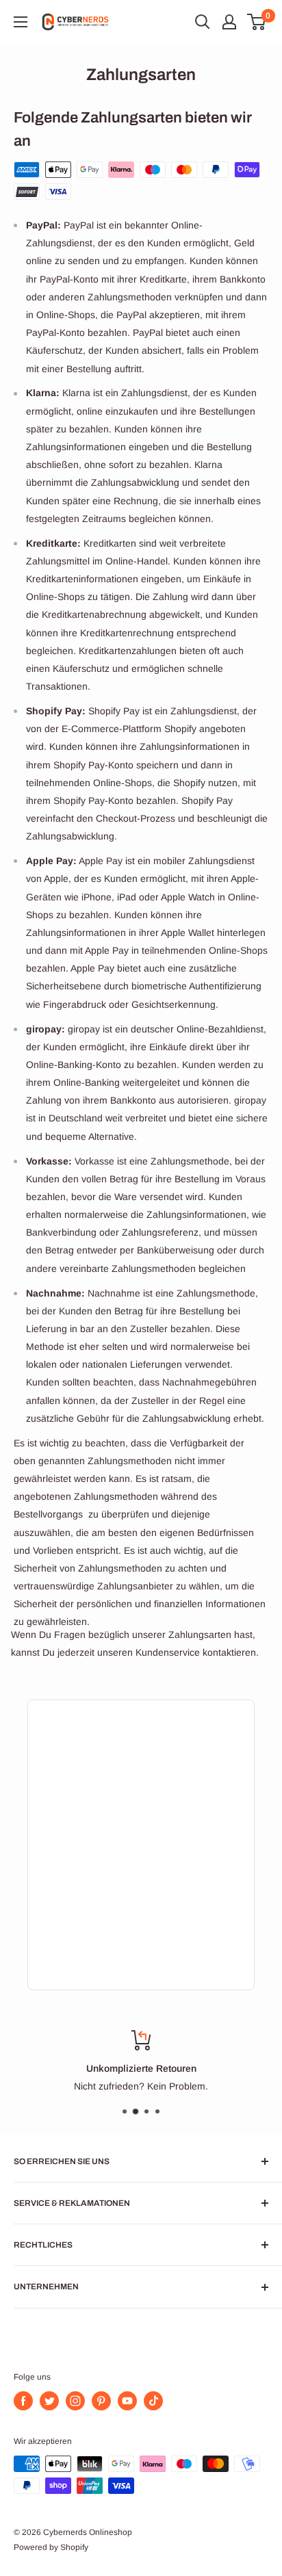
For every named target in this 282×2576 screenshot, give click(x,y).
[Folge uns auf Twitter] (49, 2401)
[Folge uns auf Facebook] (23, 2401)
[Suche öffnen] (203, 22)
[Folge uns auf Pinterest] (101, 2401)
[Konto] (229, 22)
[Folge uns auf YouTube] (127, 2401)
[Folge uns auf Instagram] (75, 2401)
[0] (257, 22)
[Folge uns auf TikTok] (153, 2401)
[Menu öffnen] (21, 22)
